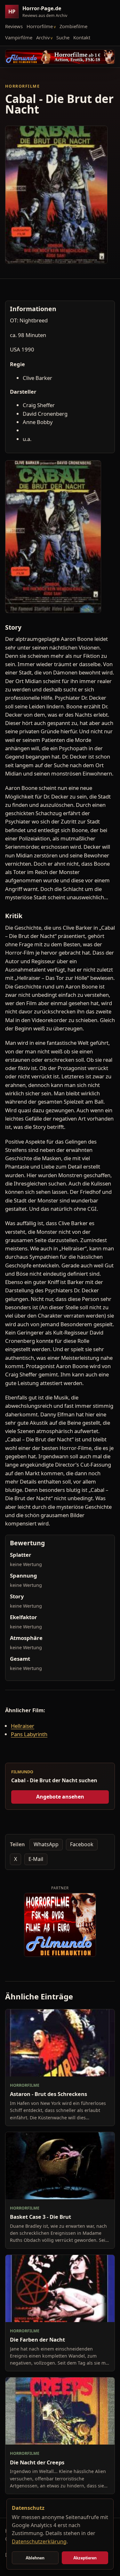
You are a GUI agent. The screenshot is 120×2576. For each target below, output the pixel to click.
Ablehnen (35, 2558)
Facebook (82, 1844)
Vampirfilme (19, 37)
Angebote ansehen (60, 1797)
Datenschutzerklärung (39, 2541)
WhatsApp (46, 1844)
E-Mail (36, 1859)
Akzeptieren (85, 2558)
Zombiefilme (73, 26)
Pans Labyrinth (29, 1734)
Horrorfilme (40, 26)
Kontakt (82, 37)
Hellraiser (23, 1726)
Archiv (43, 37)
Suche (63, 37)
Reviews (14, 26)
